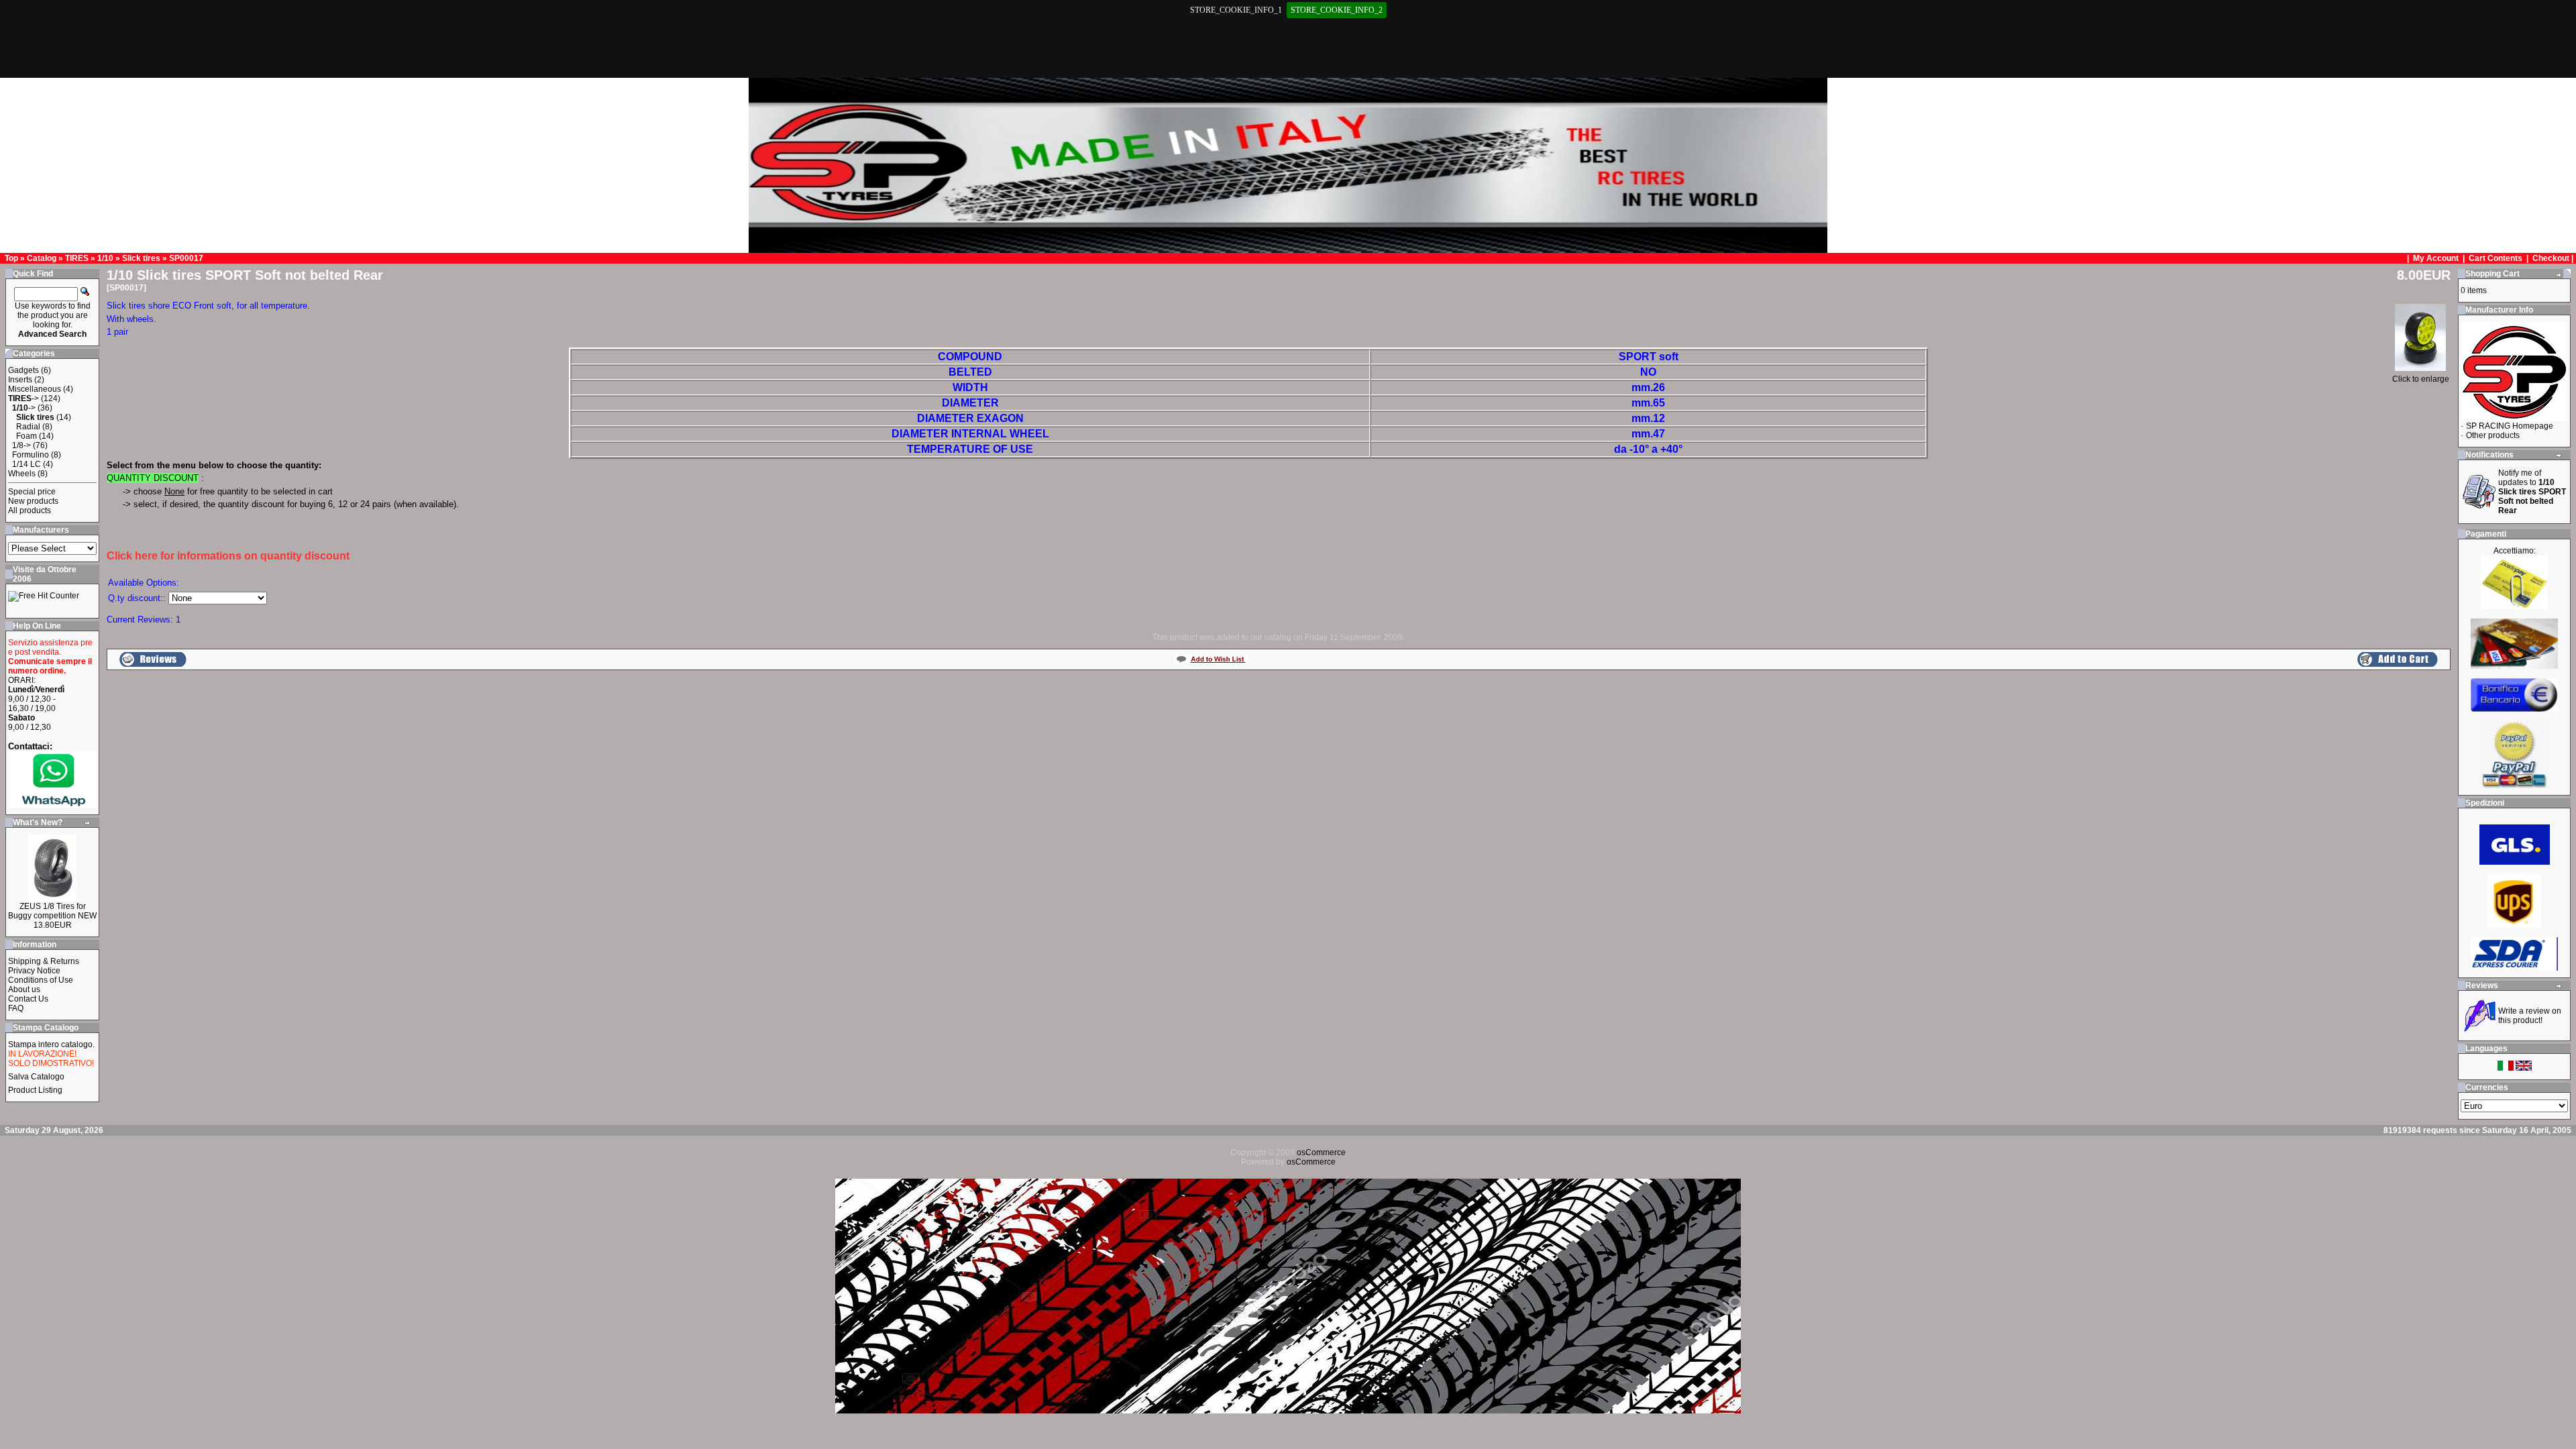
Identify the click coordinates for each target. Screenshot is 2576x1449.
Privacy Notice (34, 971)
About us (24, 989)
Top (11, 258)
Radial (28, 427)
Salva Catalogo (36, 1077)
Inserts (20, 380)
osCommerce (1321, 1152)
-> (23, 398)
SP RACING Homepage (2510, 426)
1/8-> (21, 445)
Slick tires (141, 258)
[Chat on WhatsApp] (52, 805)
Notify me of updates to (2532, 492)
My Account (2437, 258)
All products (30, 511)
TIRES (77, 258)
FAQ (16, 1008)
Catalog (42, 258)
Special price (32, 492)
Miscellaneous (35, 389)
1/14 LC (26, 464)
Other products (2493, 435)
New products (33, 501)
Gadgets (23, 370)
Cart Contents (2495, 258)
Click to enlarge (2421, 379)
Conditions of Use (41, 980)
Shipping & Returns (44, 961)
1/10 (105, 258)
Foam (26, 436)
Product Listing (35, 1090)
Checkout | (2554, 258)
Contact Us (28, 999)
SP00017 (186, 258)
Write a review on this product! (2530, 1016)
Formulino (31, 455)
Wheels (22, 474)
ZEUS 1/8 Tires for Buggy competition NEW (52, 911)
